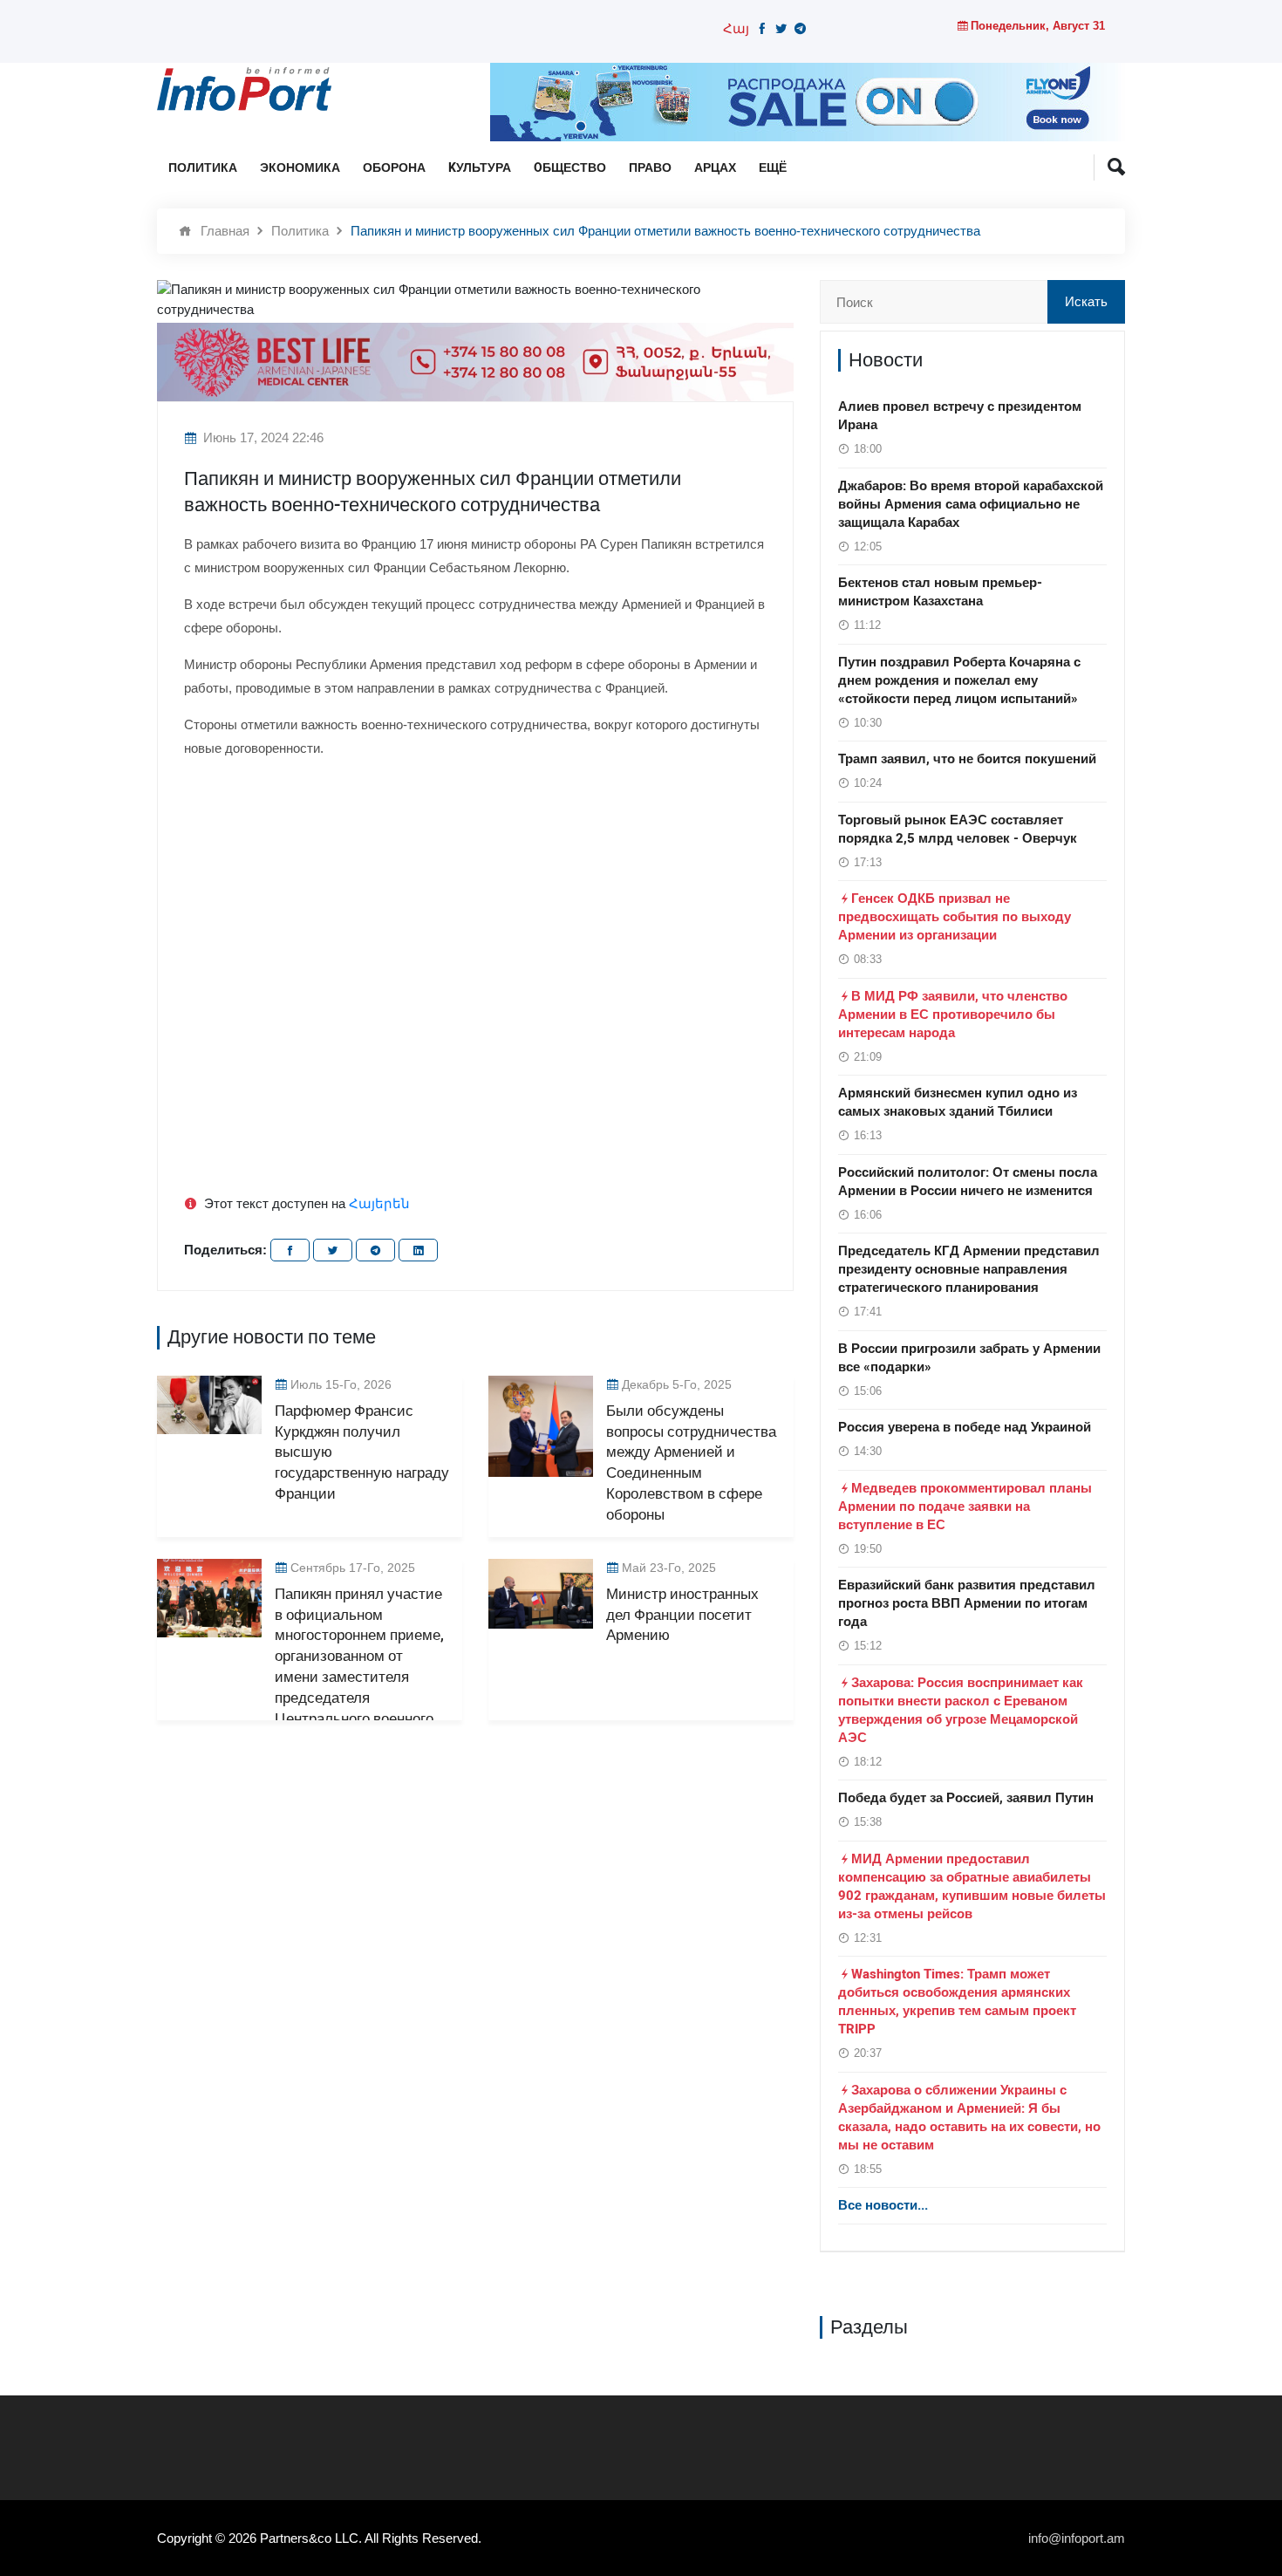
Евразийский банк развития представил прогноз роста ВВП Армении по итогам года (967, 1603)
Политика (203, 168)
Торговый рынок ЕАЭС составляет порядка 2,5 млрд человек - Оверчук (958, 829)
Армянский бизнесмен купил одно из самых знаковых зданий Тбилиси (958, 1102)
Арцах (715, 168)
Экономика (300, 168)
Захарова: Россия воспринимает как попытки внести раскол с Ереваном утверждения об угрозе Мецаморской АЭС (961, 1710)
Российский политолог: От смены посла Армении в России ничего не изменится (968, 1182)
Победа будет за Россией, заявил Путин (966, 1798)
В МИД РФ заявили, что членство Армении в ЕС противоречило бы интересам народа (953, 1015)
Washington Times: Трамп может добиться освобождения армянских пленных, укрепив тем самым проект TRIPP (957, 2002)
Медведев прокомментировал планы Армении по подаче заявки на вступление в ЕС (965, 1507)
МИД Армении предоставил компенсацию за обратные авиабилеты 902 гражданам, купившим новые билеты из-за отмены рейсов (972, 1886)
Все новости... (883, 2205)
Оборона (394, 168)
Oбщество (570, 168)
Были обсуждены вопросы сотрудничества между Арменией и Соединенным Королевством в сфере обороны (691, 1463)
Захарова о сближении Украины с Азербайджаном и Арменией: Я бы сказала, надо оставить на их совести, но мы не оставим (969, 2118)
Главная (225, 231)
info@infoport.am (1077, 2538)
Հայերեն (379, 1203)
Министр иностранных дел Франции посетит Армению (682, 1615)
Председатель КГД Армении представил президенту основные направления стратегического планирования (969, 1269)
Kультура (480, 168)
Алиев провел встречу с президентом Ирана (960, 416)
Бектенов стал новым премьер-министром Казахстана (940, 592)
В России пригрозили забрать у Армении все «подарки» (969, 1358)
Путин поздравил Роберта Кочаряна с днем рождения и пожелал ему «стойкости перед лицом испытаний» (959, 680)
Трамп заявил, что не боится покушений (967, 759)
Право (650, 168)
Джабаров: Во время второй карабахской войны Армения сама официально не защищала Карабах (971, 504)
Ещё (773, 168)
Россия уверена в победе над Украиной (965, 1427)
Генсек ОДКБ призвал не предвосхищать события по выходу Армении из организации (955, 917)
